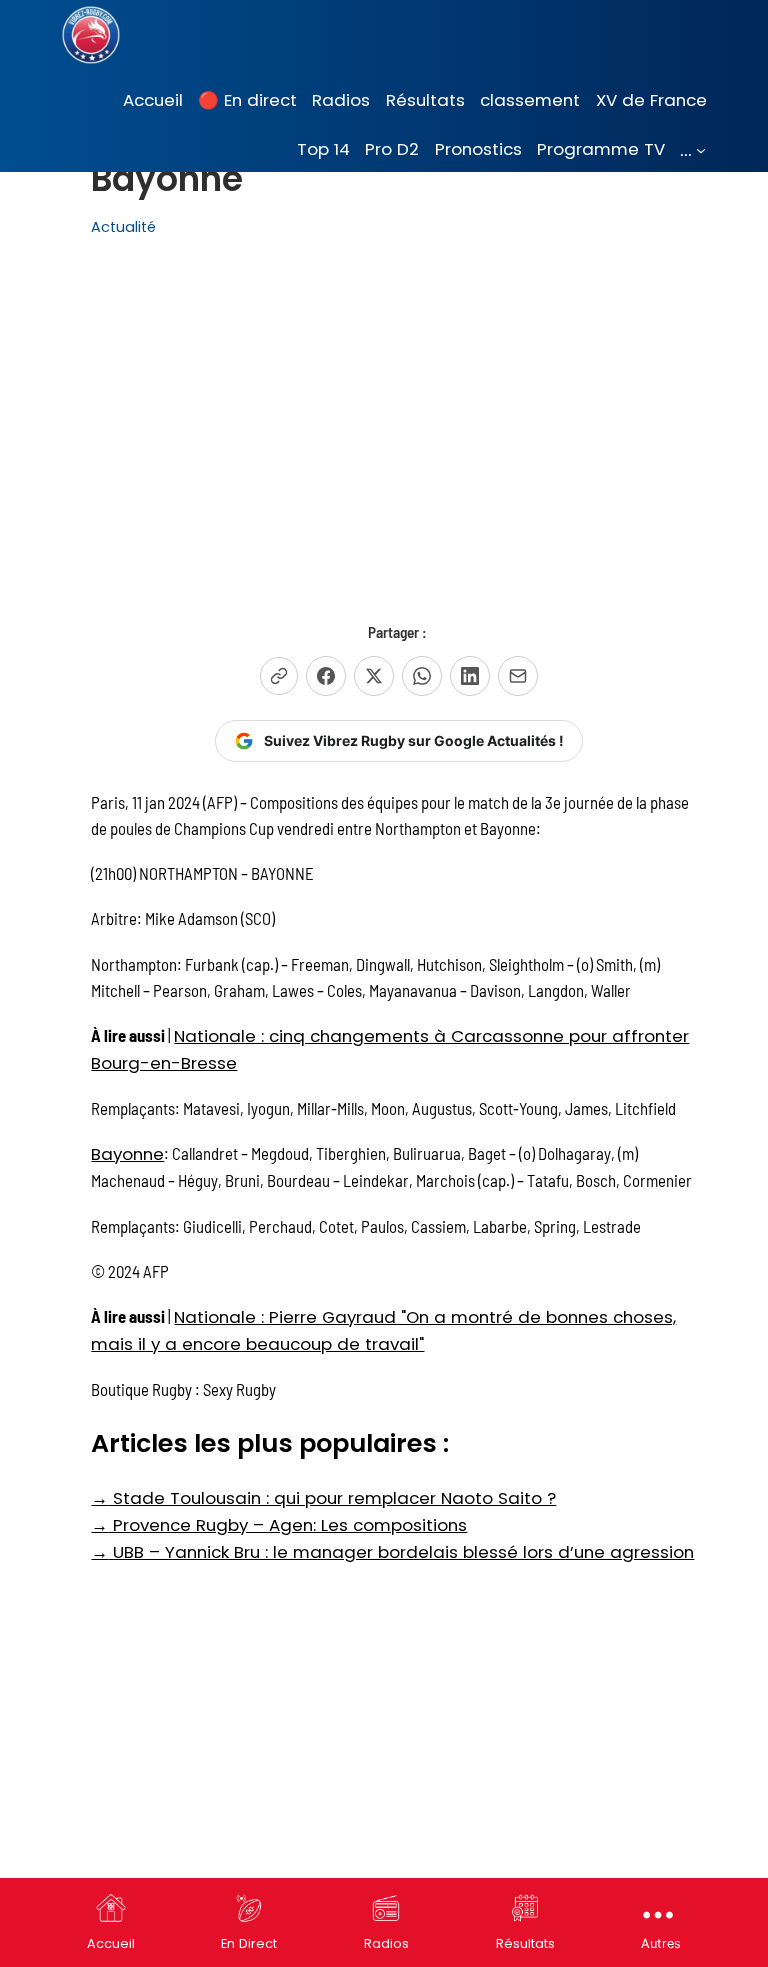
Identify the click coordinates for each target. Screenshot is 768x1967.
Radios (386, 1943)
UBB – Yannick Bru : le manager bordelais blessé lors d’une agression (392, 1552)
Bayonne (127, 1154)
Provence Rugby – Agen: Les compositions (279, 1525)
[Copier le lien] (279, 676)
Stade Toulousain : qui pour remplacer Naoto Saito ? (323, 1498)
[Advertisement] (399, 417)
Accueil (111, 1943)
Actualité (123, 227)
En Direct (249, 1943)
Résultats (525, 1943)
